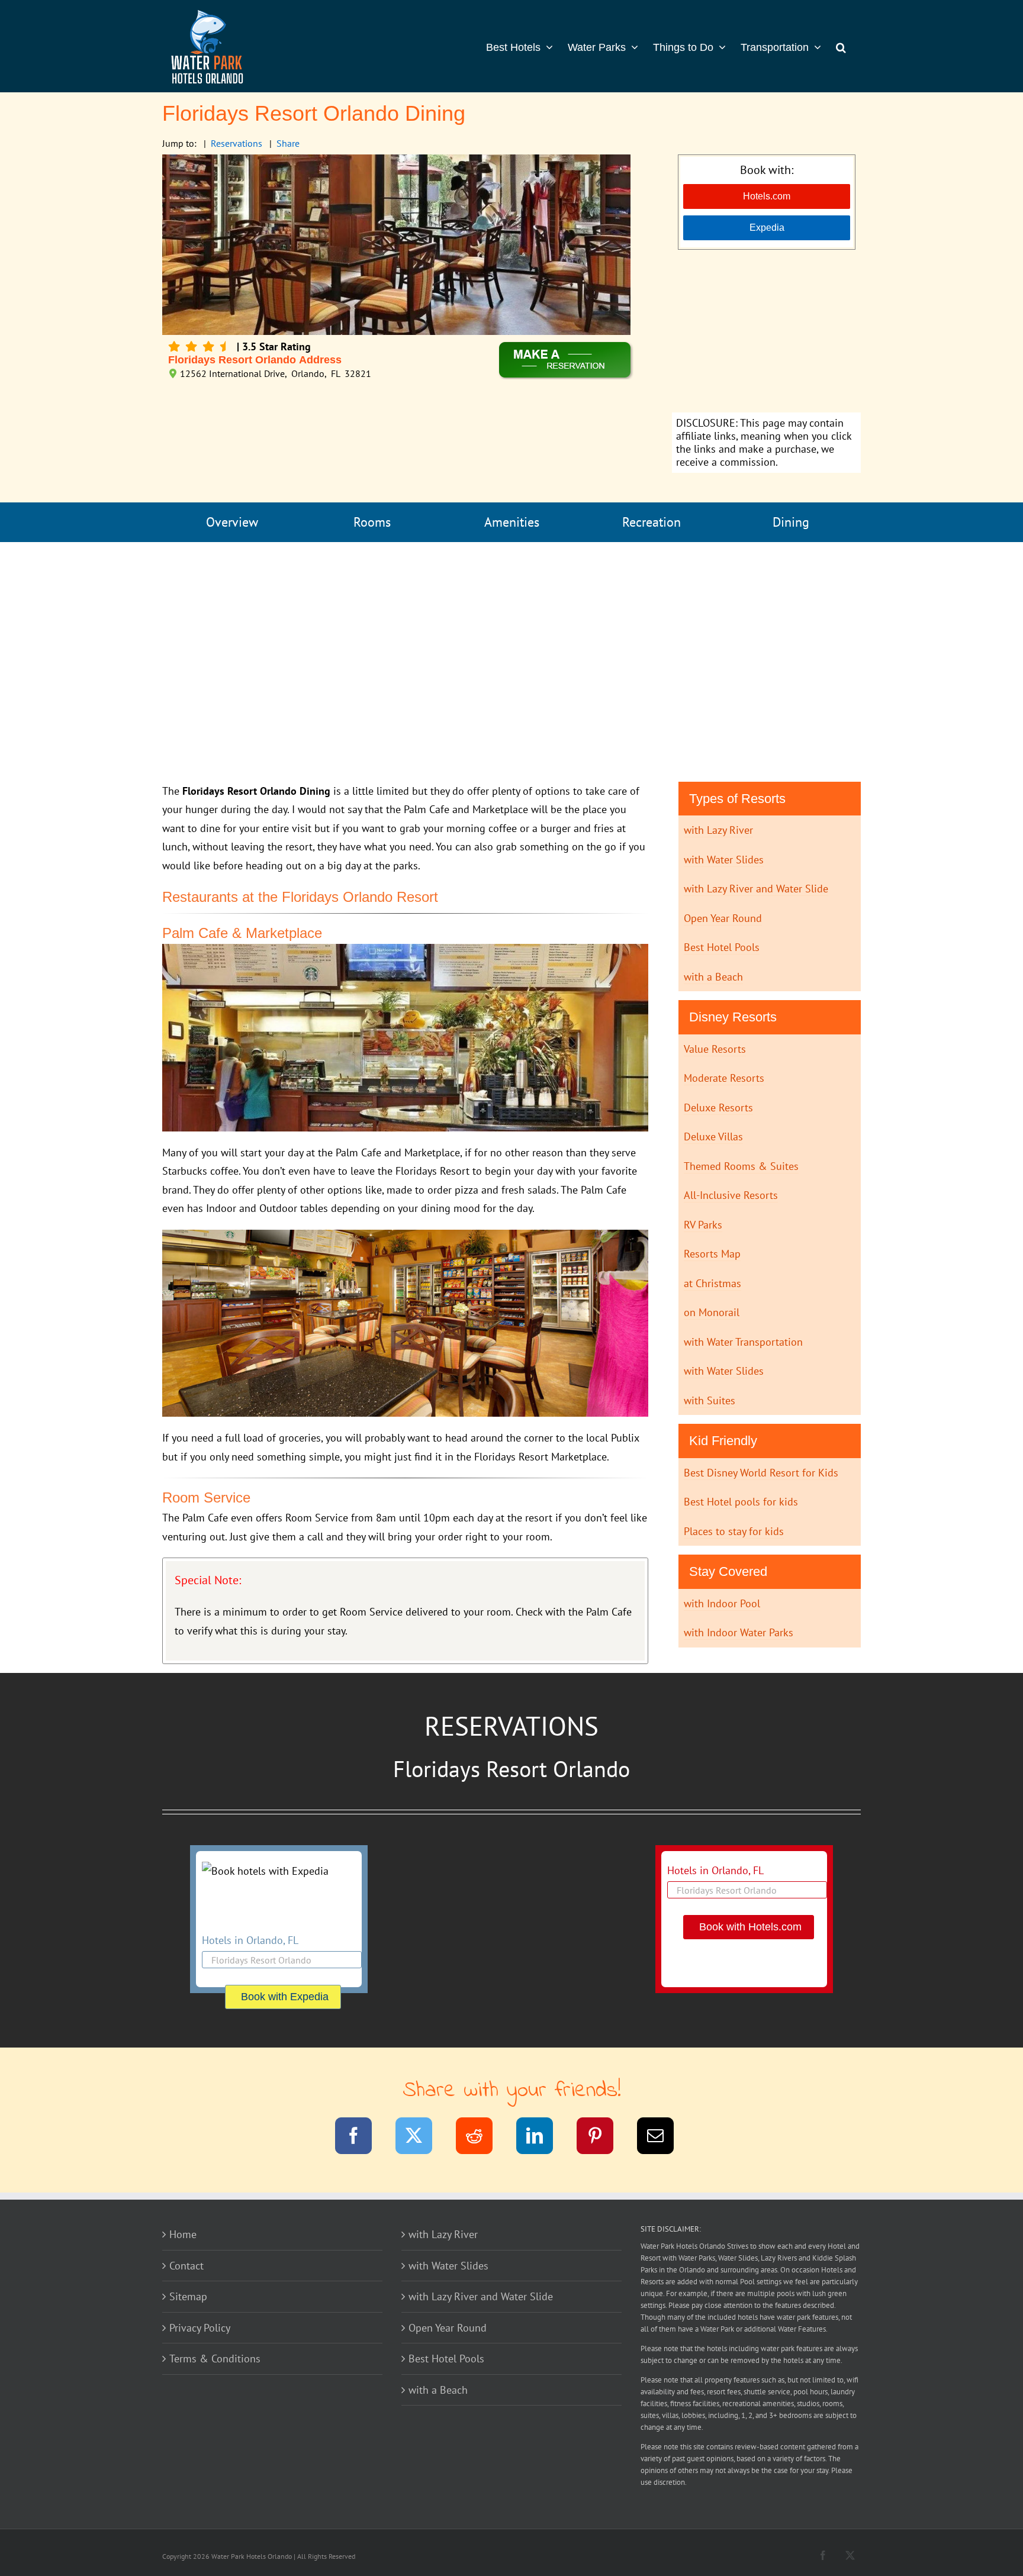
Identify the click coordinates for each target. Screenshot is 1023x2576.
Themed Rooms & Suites (741, 1166)
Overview (232, 522)
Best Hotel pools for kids (741, 1502)
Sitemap (188, 2296)
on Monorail (712, 1312)
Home (183, 2234)
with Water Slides (724, 860)
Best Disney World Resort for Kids (761, 1473)
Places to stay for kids (734, 1531)
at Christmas (712, 1283)
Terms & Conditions (215, 2359)
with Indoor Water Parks (739, 1632)
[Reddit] (482, 2138)
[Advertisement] (766, 333)
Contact (186, 2266)
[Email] (663, 2138)
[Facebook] (361, 2138)
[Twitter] (421, 2138)
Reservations (237, 143)
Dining (791, 522)
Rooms (372, 522)
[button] (841, 46)
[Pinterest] (602, 2138)
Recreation (652, 522)
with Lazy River (718, 830)
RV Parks (703, 1225)
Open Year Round (723, 918)
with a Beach (713, 977)
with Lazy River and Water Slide (756, 889)
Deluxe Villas (713, 1137)
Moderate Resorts (724, 1078)
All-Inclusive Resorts (731, 1195)
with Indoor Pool (722, 1603)
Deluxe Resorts (718, 1108)
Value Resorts (715, 1049)
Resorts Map (712, 1254)
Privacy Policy (200, 2328)
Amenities (512, 522)
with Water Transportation (743, 1342)
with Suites (710, 1400)
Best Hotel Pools (722, 947)
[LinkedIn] (542, 2138)
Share (288, 143)
